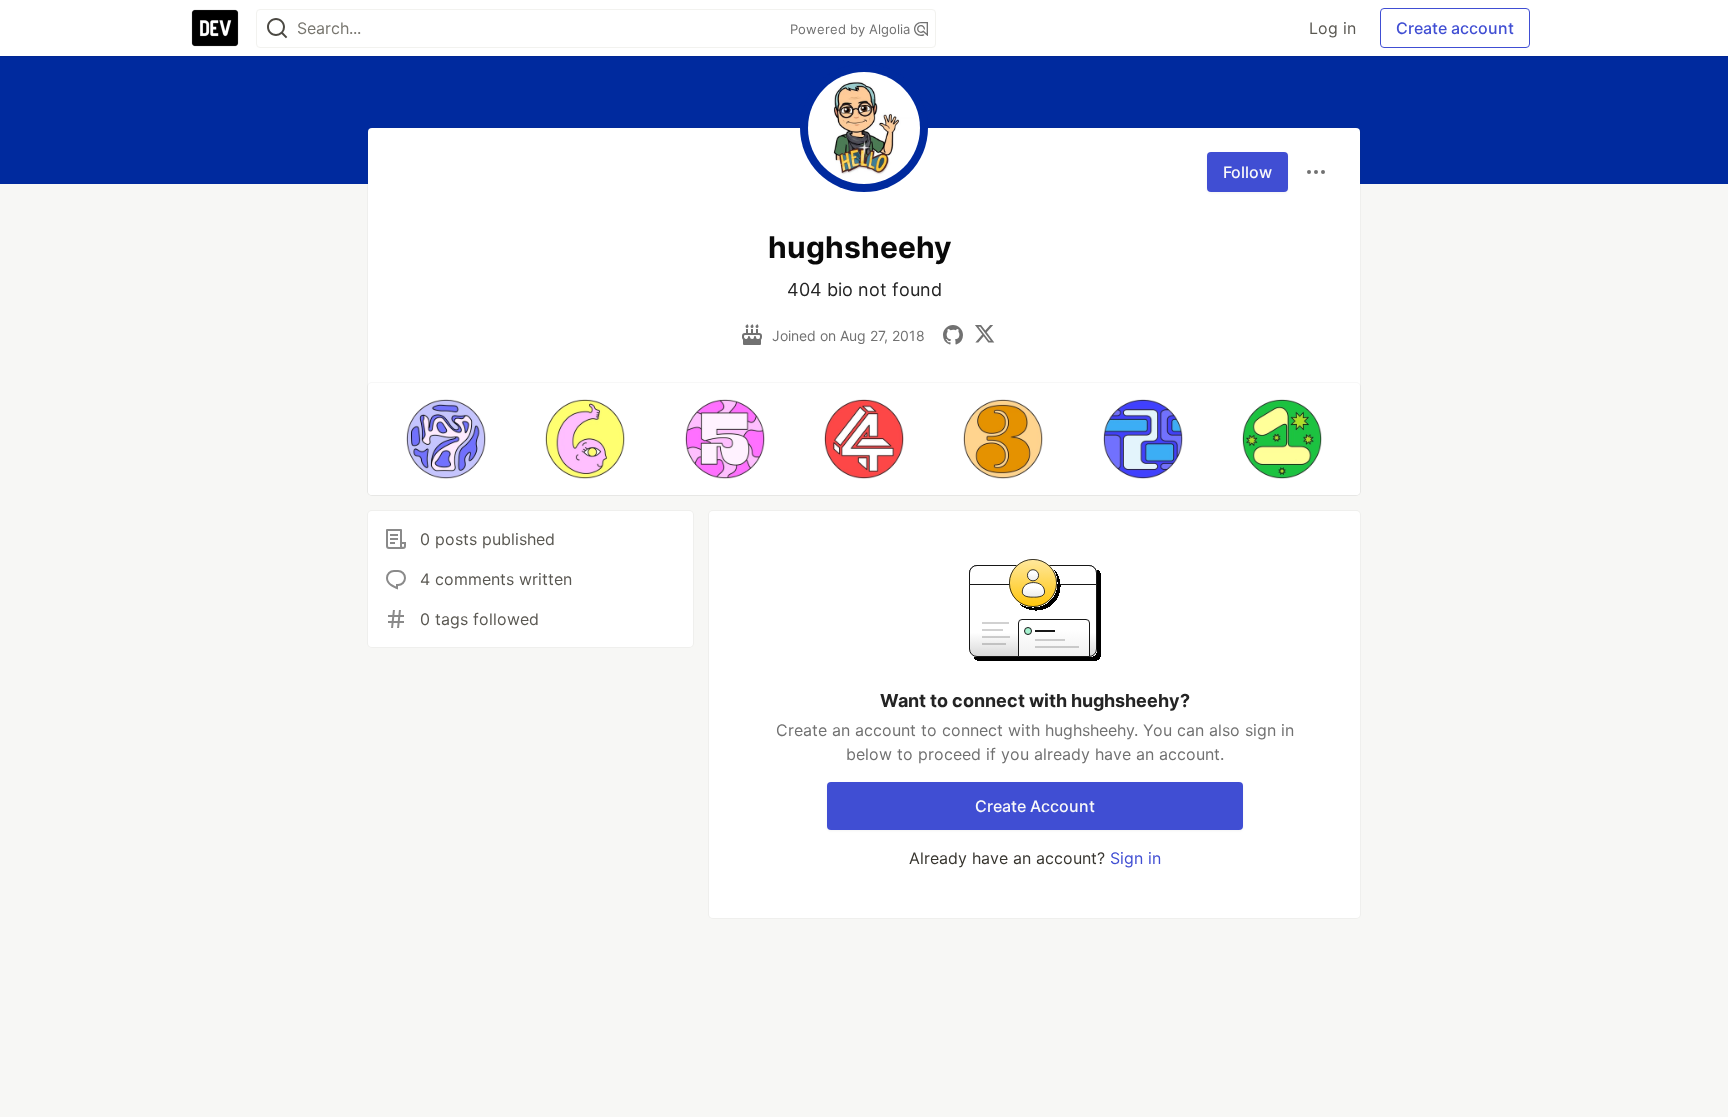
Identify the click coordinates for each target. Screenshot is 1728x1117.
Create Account (1035, 806)
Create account (1455, 28)
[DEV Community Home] (215, 28)
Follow (1247, 172)
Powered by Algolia (852, 29)
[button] (445, 439)
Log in (1332, 28)
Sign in (1135, 858)
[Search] (277, 28)
